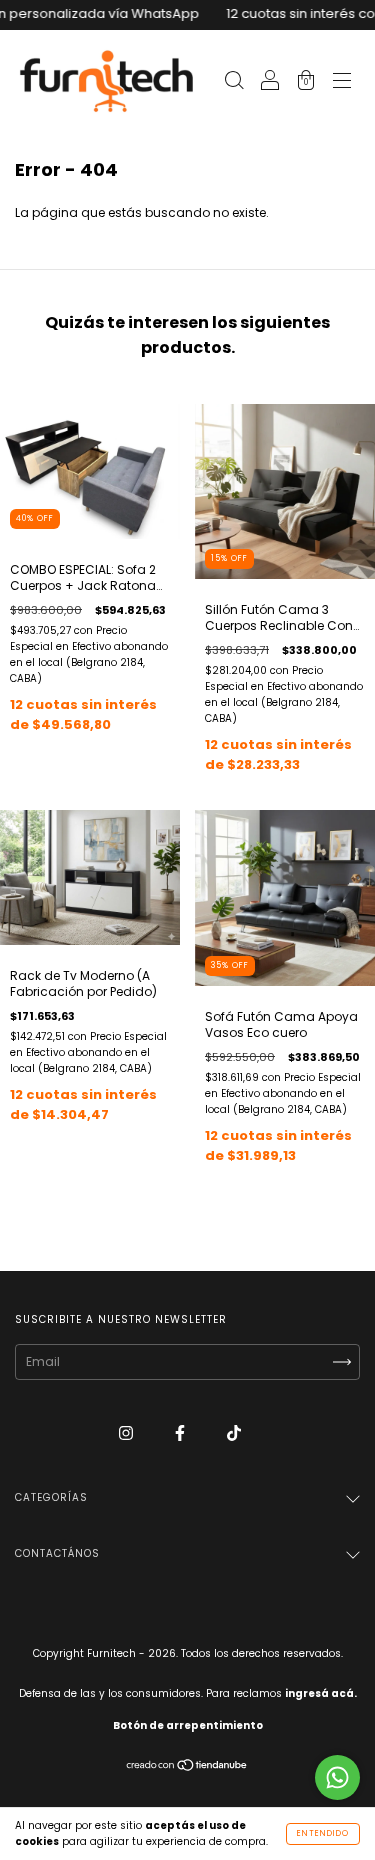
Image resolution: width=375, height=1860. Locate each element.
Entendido (323, 1833)
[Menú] (342, 82)
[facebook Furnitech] (181, 1432)
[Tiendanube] (187, 1767)
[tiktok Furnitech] (234, 1432)
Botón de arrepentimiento (188, 1725)
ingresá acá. (321, 1693)
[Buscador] (234, 82)
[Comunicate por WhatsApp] (337, 1777)
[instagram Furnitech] (127, 1432)
